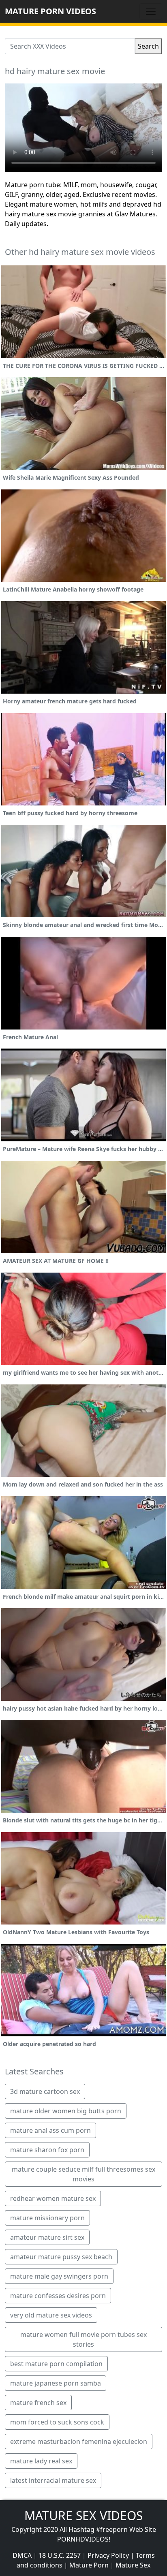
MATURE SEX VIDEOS (83, 2515)
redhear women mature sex (53, 2198)
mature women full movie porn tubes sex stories (83, 2339)
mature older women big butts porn (66, 2111)
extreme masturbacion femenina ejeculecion (79, 2441)
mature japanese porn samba (56, 2383)
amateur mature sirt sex (47, 2237)
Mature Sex (133, 2565)
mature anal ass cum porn (50, 2130)
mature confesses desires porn (58, 2296)
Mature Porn (89, 2565)
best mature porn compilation (56, 2364)
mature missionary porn (47, 2218)
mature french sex (38, 2403)
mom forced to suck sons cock (57, 2422)
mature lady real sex (41, 2461)
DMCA (22, 2555)
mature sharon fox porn (47, 2150)
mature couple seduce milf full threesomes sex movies (83, 2174)
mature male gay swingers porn (59, 2276)
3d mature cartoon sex (45, 2091)
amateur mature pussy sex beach (61, 2257)
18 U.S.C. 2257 (60, 2555)
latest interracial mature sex (53, 2480)
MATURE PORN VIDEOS (50, 11)
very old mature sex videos (51, 2315)
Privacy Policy (108, 2555)
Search (148, 46)
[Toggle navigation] (151, 11)
